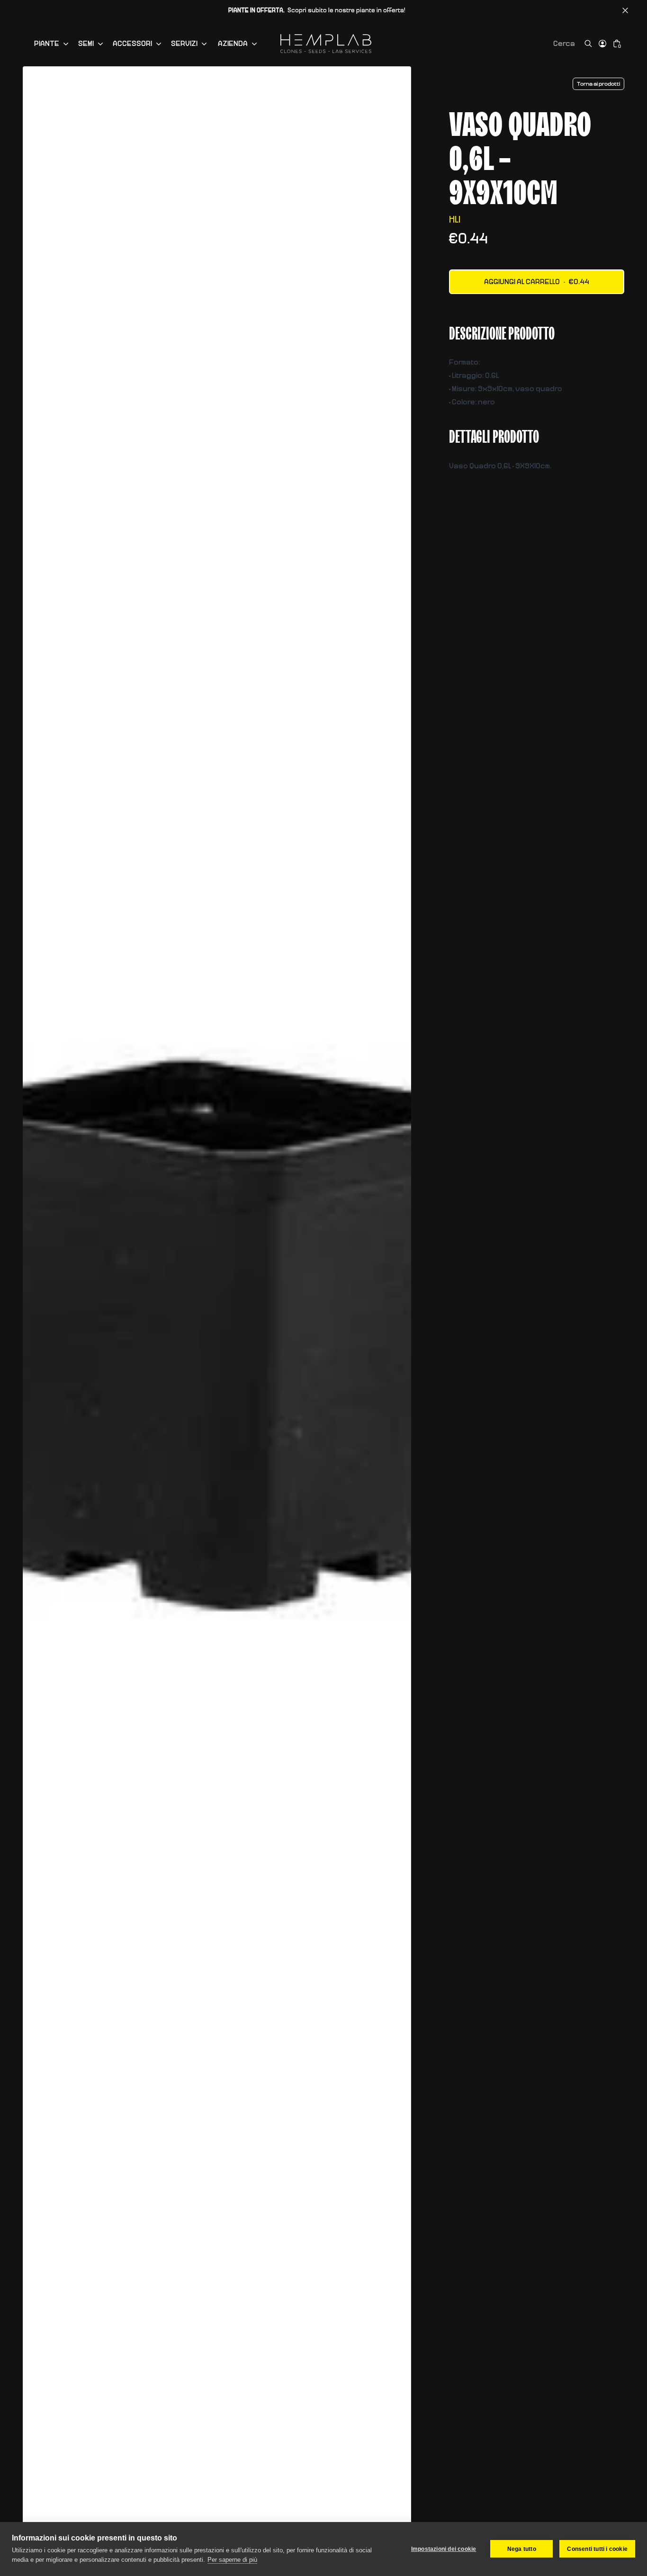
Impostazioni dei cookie (444, 2549)
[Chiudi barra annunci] (625, 10)
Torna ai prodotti (598, 84)
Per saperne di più (232, 2560)
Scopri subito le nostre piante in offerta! (317, 10)
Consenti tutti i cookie (597, 2549)
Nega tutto (522, 2549)
